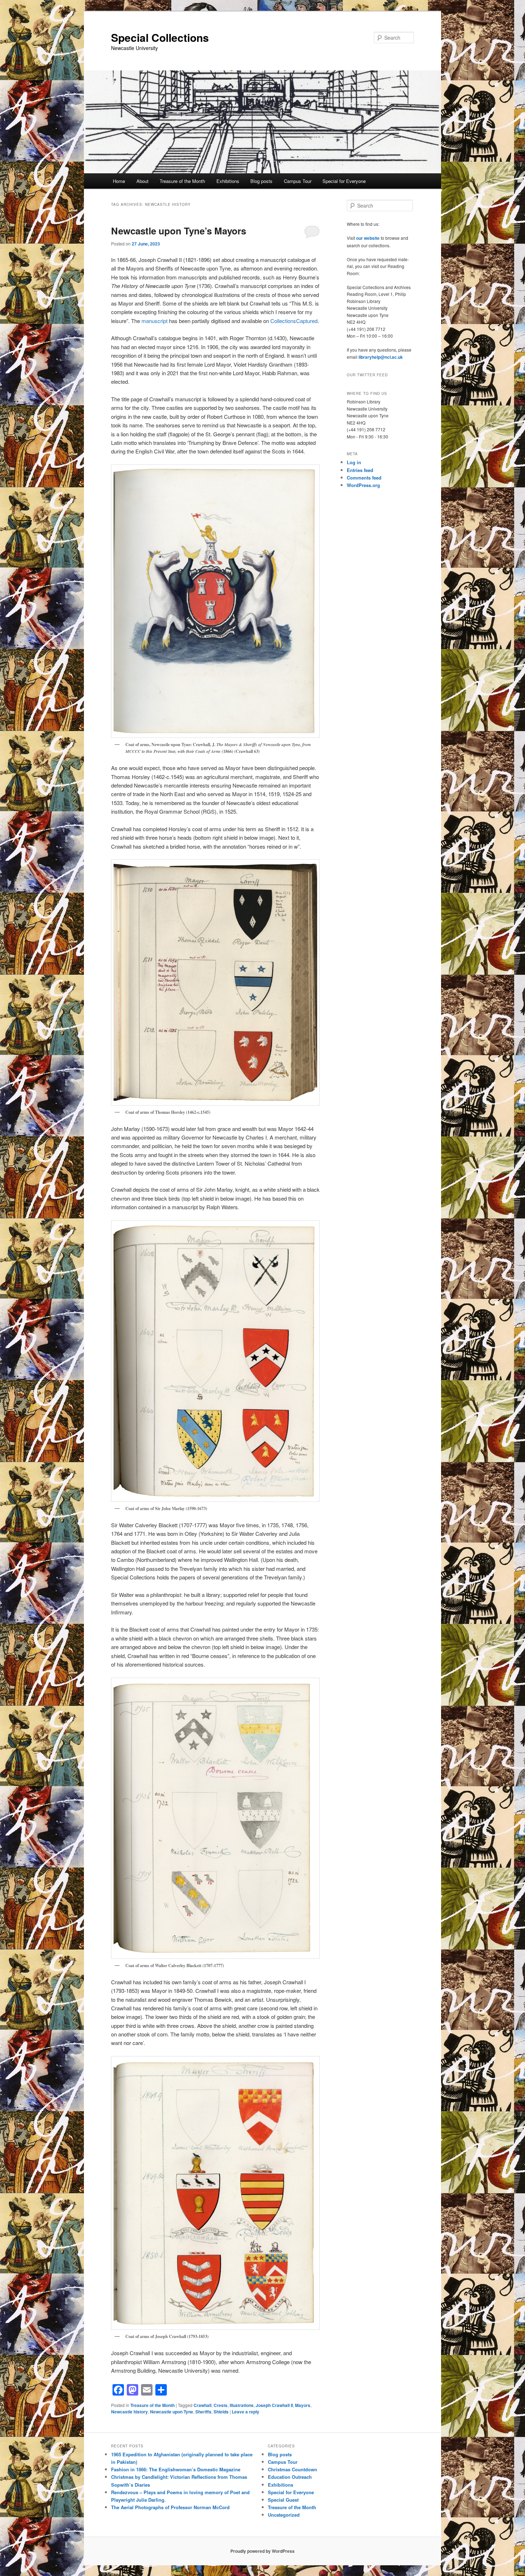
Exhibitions (228, 181)
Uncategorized (284, 2515)
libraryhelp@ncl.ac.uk (381, 357)
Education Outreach (290, 2477)
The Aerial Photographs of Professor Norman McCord (170, 2507)
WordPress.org (363, 485)
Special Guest (283, 2500)
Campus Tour (298, 181)
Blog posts (261, 181)
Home (119, 181)
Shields (221, 2412)
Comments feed (364, 478)
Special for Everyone (344, 181)
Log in (354, 462)
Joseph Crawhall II (274, 2405)
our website (368, 238)
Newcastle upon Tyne (172, 2412)
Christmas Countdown (292, 2469)
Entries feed (360, 470)
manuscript (154, 321)
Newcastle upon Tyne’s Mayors (179, 231)
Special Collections (160, 37)
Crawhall (202, 2405)
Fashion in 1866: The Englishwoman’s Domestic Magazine (176, 2469)
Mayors (303, 2405)
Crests (221, 2405)
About (142, 181)
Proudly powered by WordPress (262, 2551)
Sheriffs (203, 2412)
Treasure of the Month (182, 181)
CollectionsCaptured (294, 321)
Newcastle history (129, 2412)
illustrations (242, 2405)
